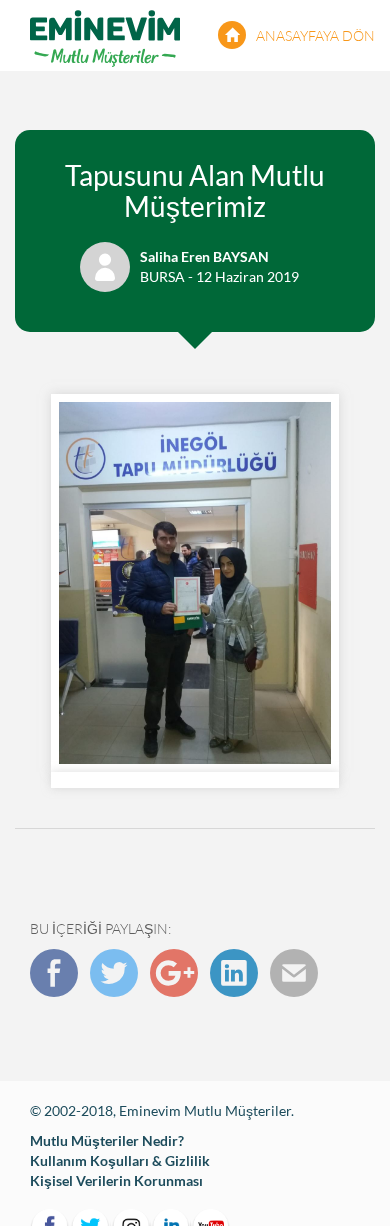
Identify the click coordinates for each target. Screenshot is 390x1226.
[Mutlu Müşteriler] (105, 35)
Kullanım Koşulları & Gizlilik (120, 1160)
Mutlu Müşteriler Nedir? (107, 1140)
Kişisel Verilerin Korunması (116, 1180)
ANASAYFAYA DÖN (315, 35)
